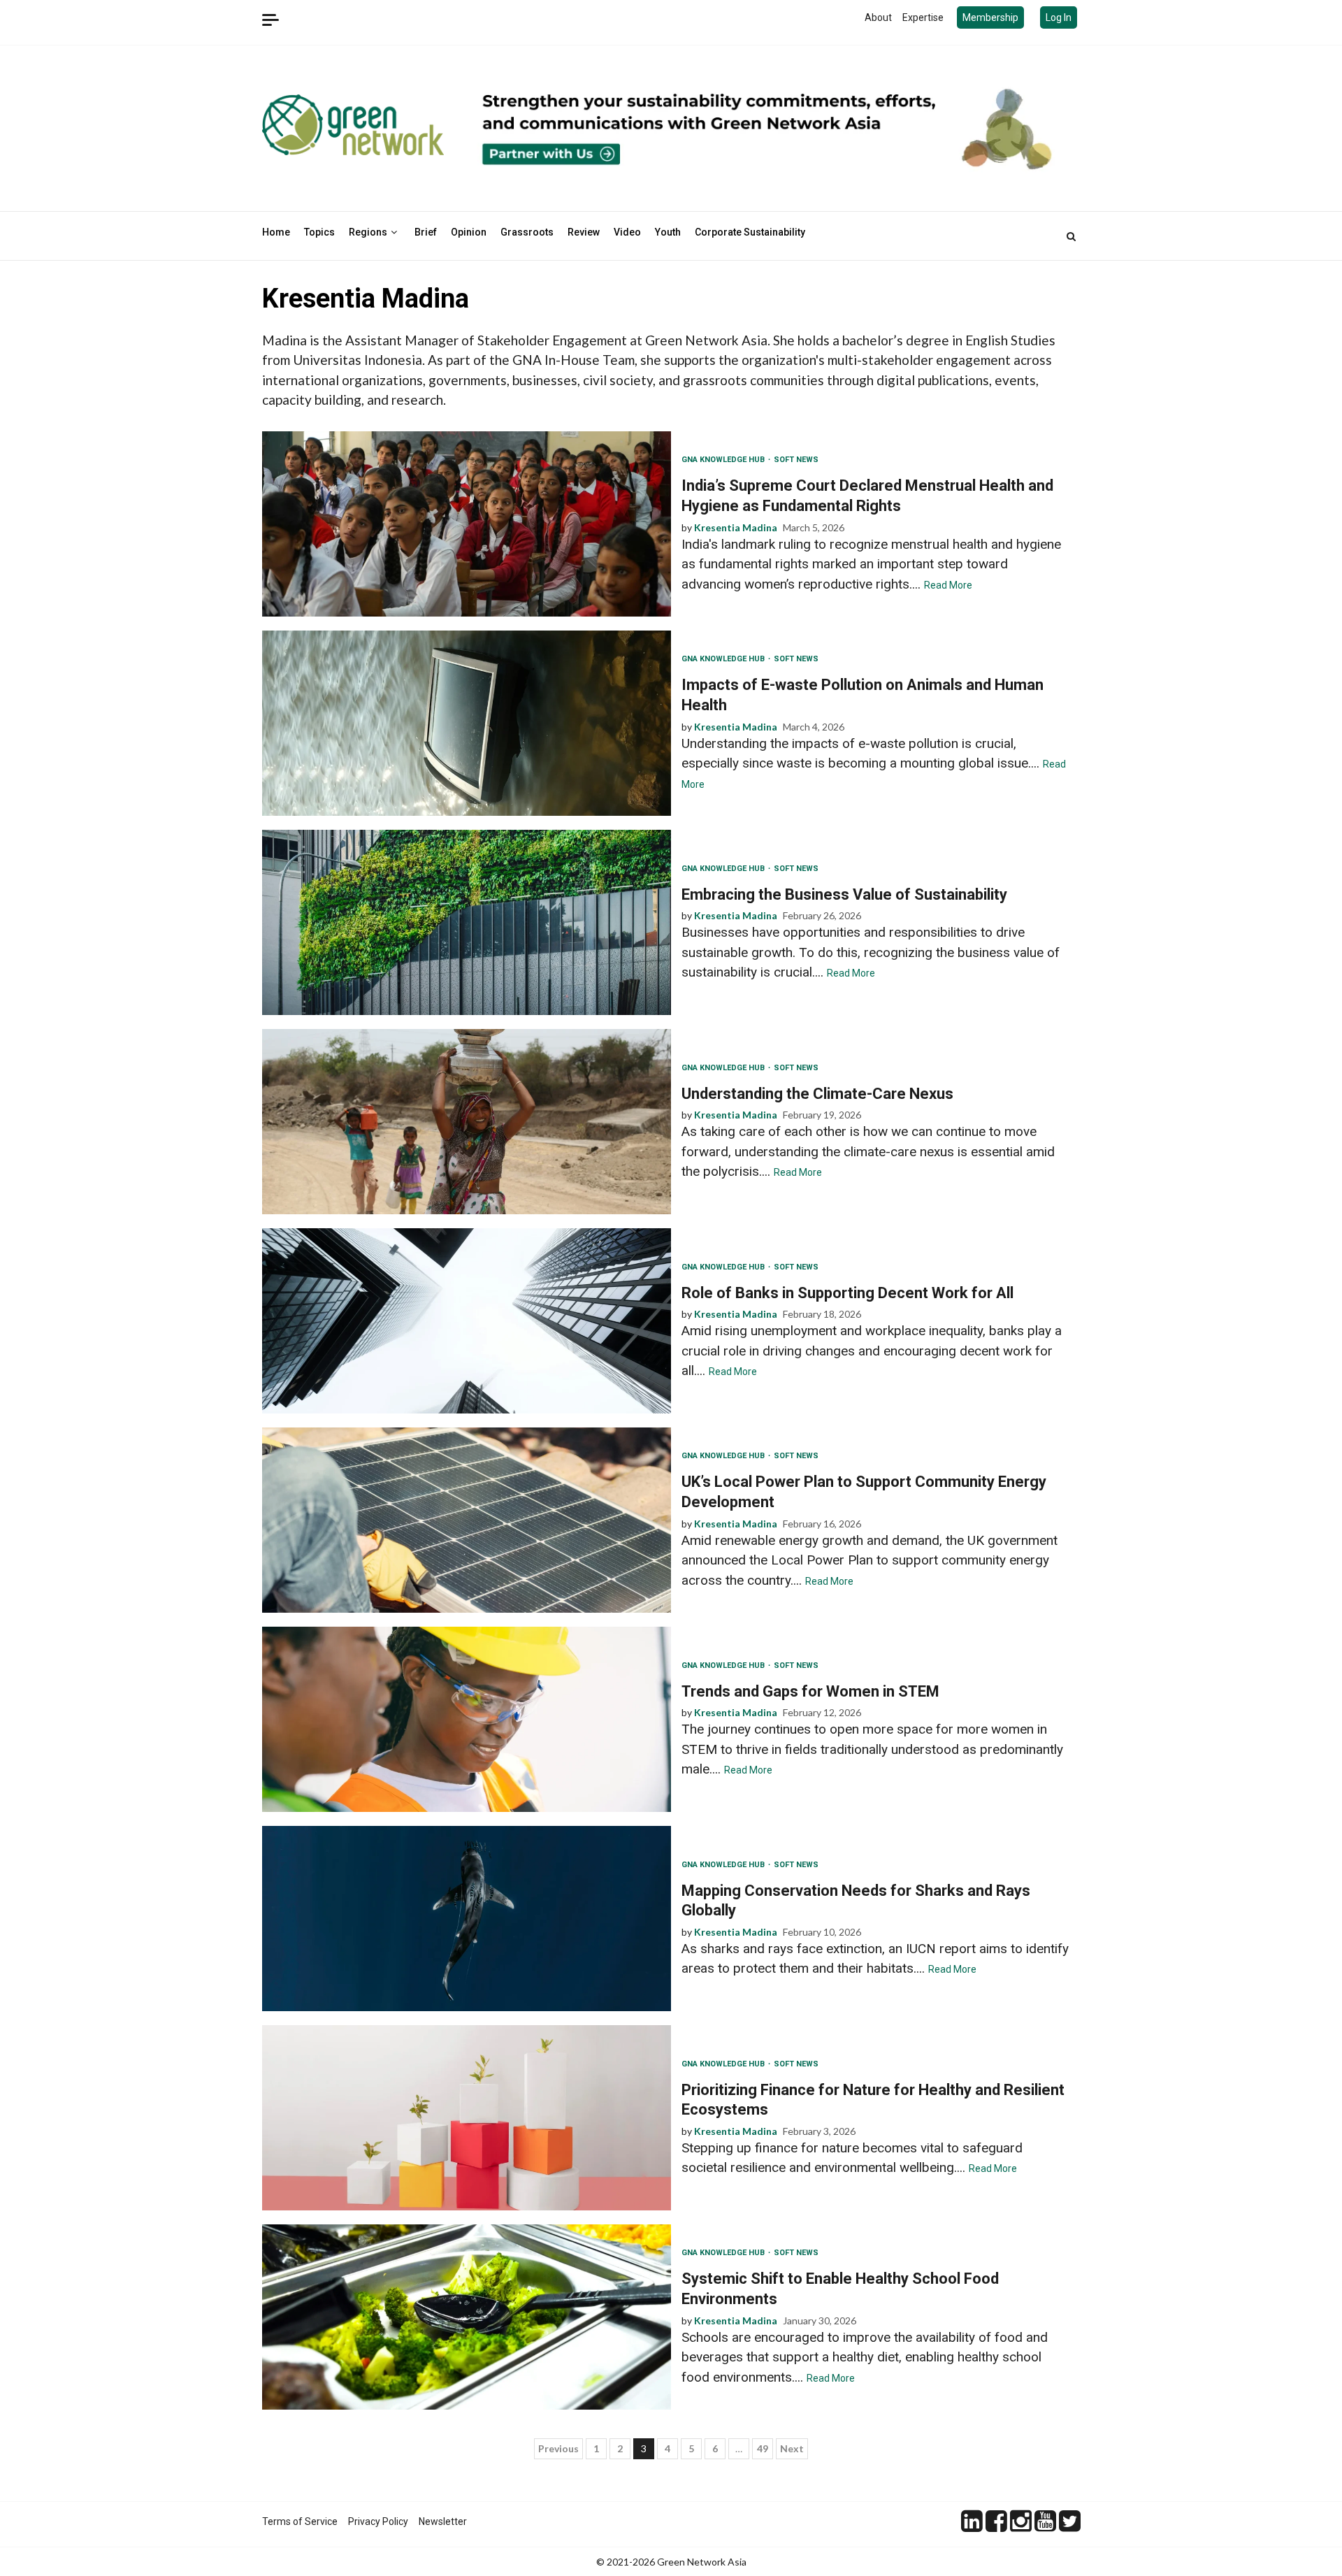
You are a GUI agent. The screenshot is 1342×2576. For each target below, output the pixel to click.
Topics (319, 232)
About (878, 17)
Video (627, 232)
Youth (668, 232)
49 (763, 2448)
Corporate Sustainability (750, 232)
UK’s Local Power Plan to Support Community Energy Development (467, 1520)
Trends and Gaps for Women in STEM (467, 1719)
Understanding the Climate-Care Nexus (467, 1122)
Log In (1059, 17)
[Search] (1071, 236)
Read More (948, 585)
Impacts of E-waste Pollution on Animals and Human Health (467, 723)
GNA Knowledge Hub (724, 460)
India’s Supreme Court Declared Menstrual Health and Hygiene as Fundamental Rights (467, 524)
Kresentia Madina (736, 527)
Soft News (796, 460)
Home (276, 232)
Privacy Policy (378, 2521)
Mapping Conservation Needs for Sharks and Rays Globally (467, 1919)
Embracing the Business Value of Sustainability (467, 922)
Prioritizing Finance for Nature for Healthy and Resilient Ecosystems (467, 2118)
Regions (368, 232)
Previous (558, 2448)
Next (792, 2448)
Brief (426, 232)
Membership (990, 17)
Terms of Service (300, 2521)
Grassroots (527, 232)
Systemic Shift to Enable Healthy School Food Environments (467, 2317)
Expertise (923, 17)
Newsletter (443, 2521)
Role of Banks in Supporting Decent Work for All (467, 1321)
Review (584, 232)
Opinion (469, 232)
